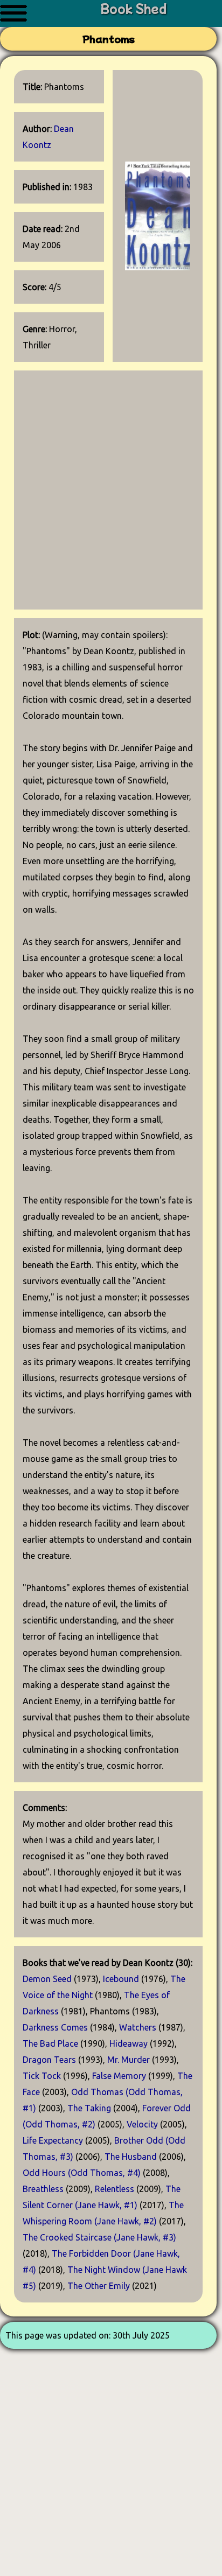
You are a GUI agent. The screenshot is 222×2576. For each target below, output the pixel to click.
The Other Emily (99, 2286)
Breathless (43, 2189)
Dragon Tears (49, 2060)
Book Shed (133, 8)
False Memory (119, 2076)
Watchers (138, 2027)
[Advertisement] (111, 490)
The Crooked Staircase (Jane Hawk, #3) (99, 2237)
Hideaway (129, 2043)
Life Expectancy (53, 2140)
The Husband (131, 2157)
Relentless (115, 2189)
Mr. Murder (129, 2060)
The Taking (89, 2108)
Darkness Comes (55, 2027)
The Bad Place (50, 2043)
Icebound (121, 1979)
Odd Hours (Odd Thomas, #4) (82, 2173)
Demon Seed (47, 1979)
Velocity (142, 2124)
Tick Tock (42, 2076)
